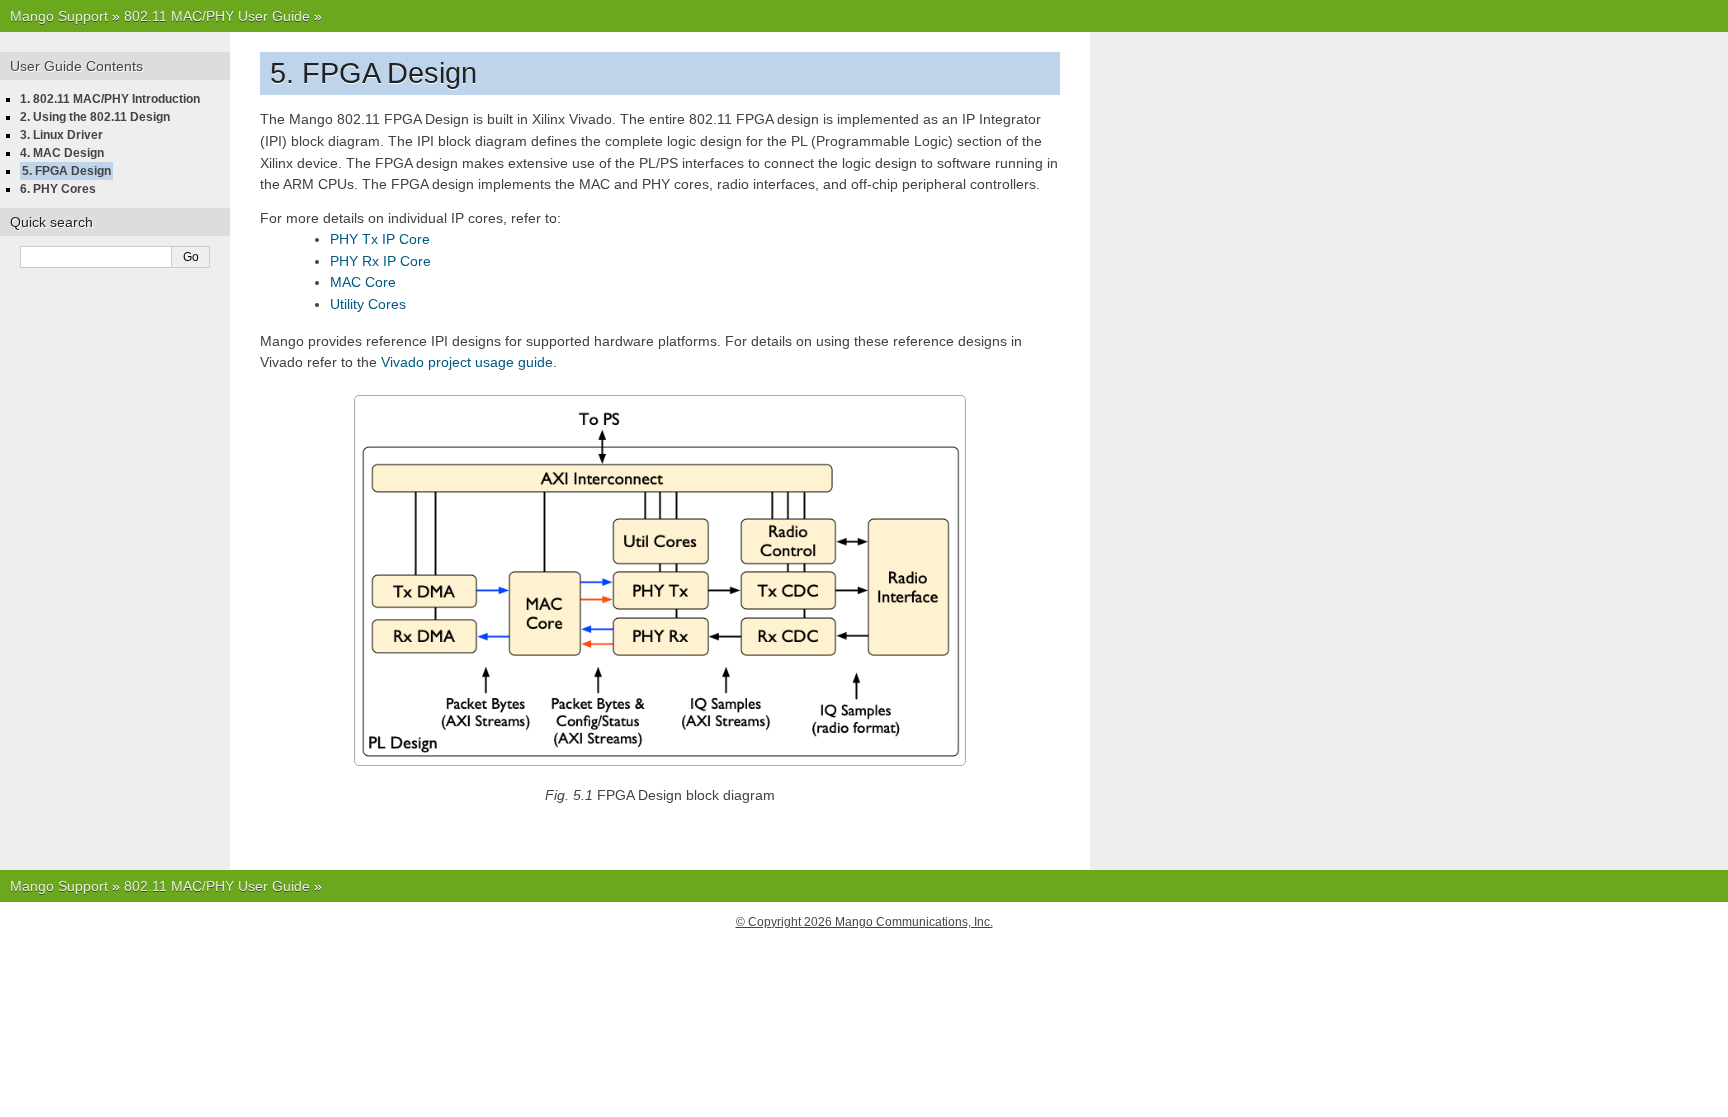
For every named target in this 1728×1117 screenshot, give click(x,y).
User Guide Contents (76, 66)
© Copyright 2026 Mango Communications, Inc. (864, 922)
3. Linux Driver (61, 135)
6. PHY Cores (58, 189)
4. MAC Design (62, 153)
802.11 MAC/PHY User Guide (217, 16)
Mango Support (59, 16)
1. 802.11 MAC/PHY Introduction (110, 99)
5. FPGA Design (66, 171)
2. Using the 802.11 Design (95, 117)
